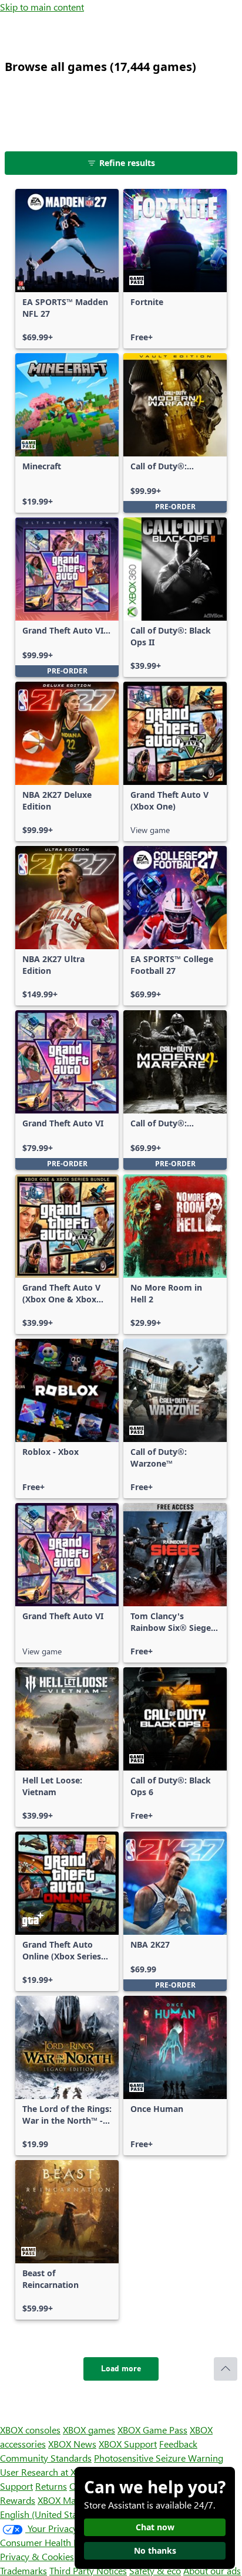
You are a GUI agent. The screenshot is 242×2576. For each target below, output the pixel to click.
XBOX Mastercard (73, 2500)
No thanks (155, 2550)
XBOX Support (128, 2444)
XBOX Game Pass (152, 2430)
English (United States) (46, 2514)
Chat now (155, 2527)
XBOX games (89, 2430)
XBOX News (72, 2444)
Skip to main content (42, 7)
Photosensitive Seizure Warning (159, 2458)
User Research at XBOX (48, 2472)
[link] (67, 269)
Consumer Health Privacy (51, 2542)
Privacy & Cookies (37, 2556)
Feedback (178, 2444)
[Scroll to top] (226, 2369)
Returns (51, 2486)
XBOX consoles (30, 2430)
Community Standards (46, 2458)
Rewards (18, 2500)
